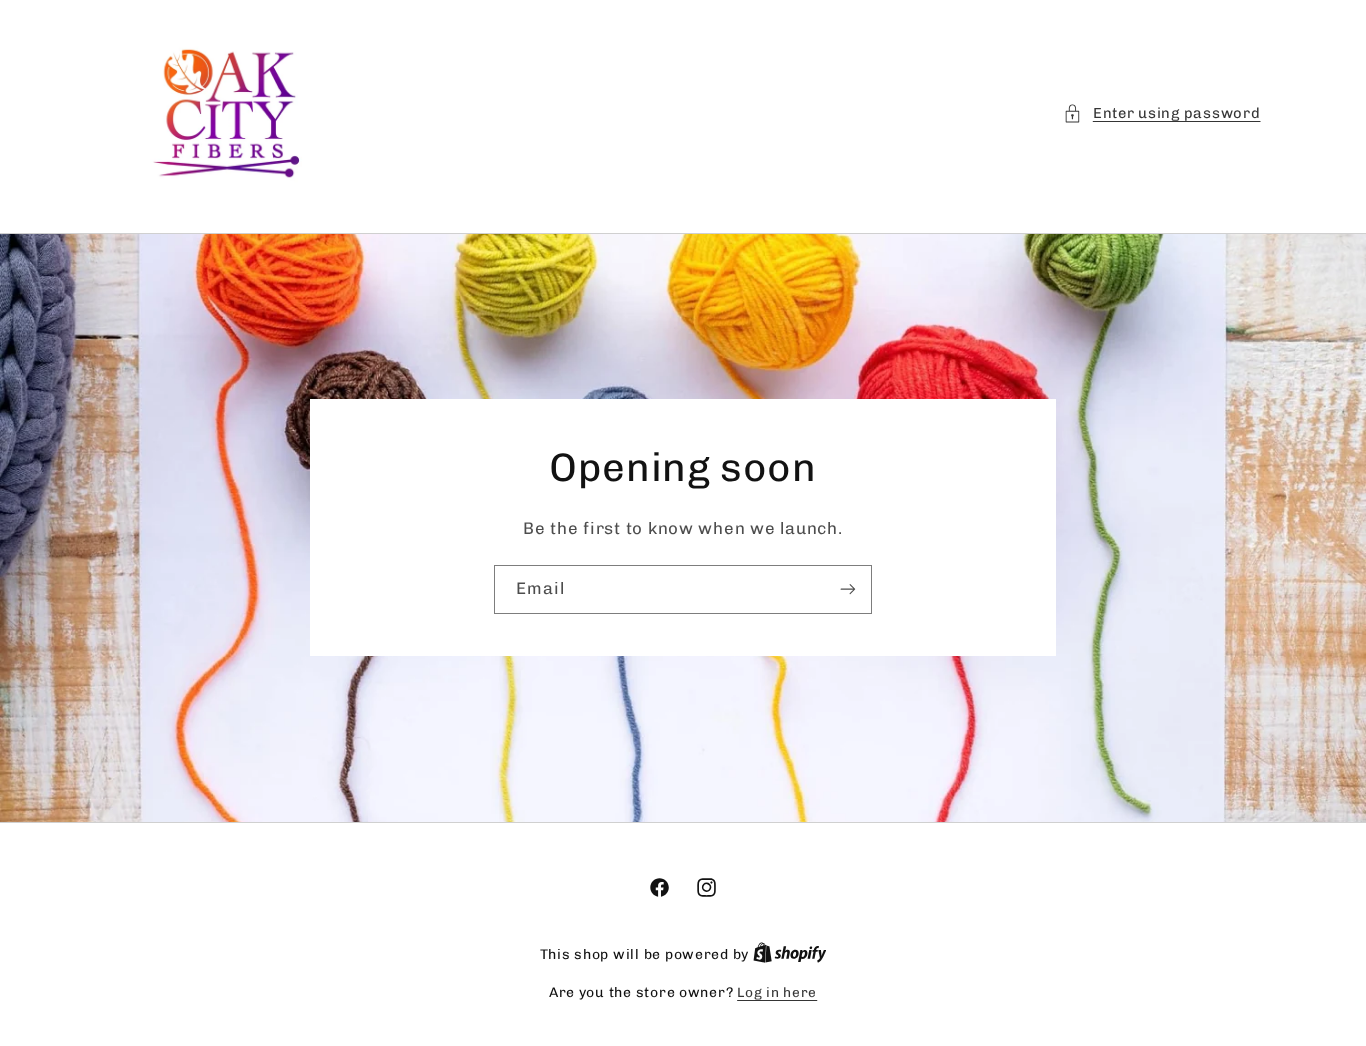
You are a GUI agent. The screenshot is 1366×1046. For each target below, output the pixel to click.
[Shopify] (790, 954)
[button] (1161, 114)
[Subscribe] (848, 589)
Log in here (777, 992)
